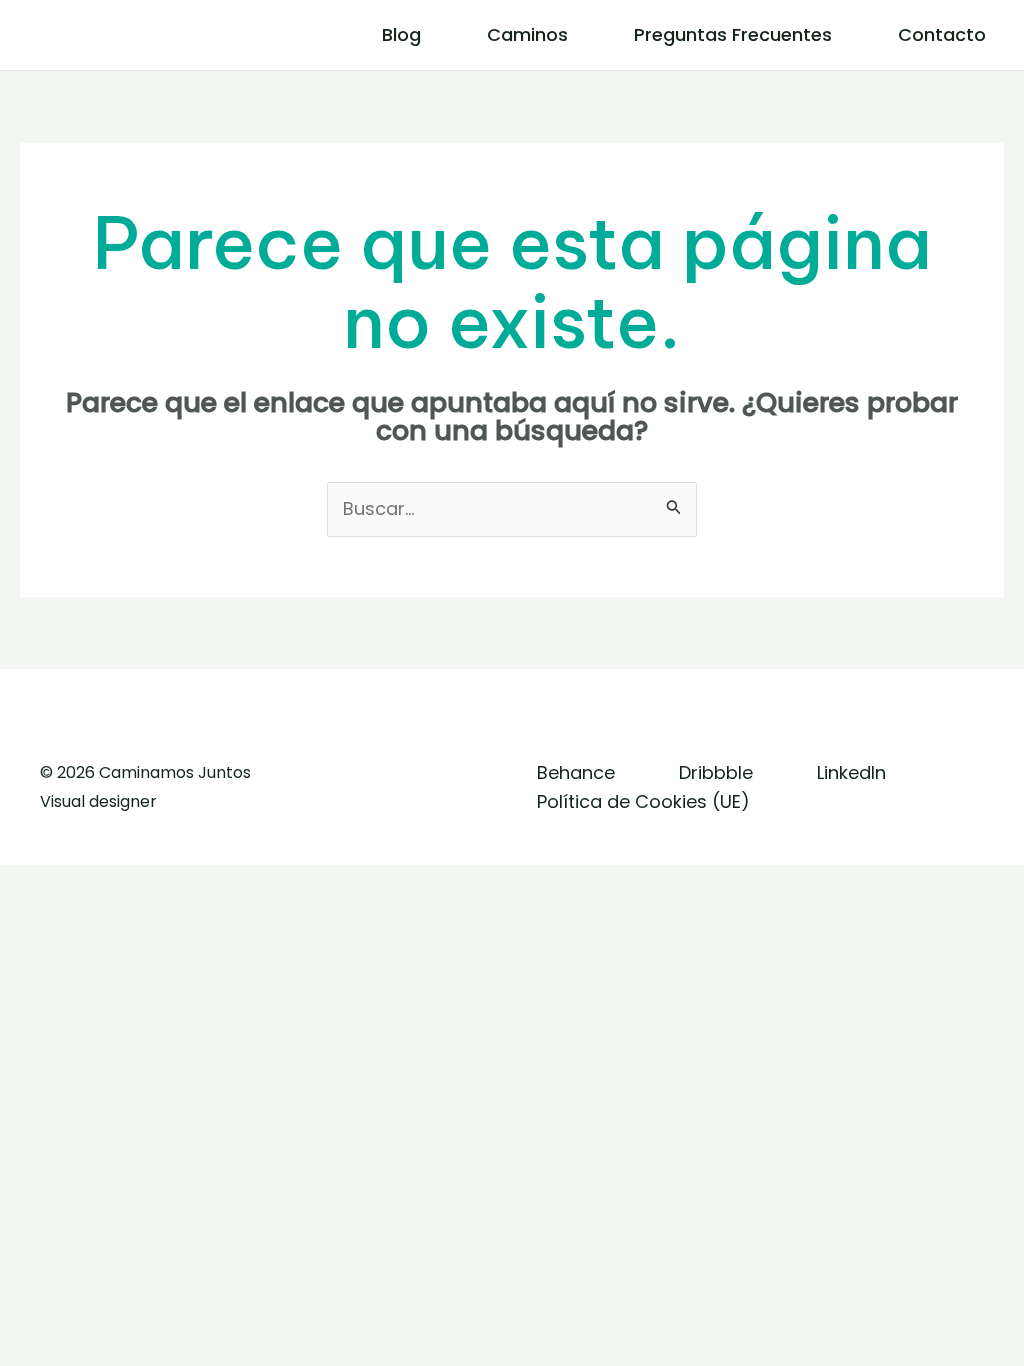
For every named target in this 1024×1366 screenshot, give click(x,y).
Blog (401, 34)
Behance (576, 772)
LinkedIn (851, 772)
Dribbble (716, 772)
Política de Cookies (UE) (643, 801)
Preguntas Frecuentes (733, 34)
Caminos (527, 34)
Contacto (942, 34)
